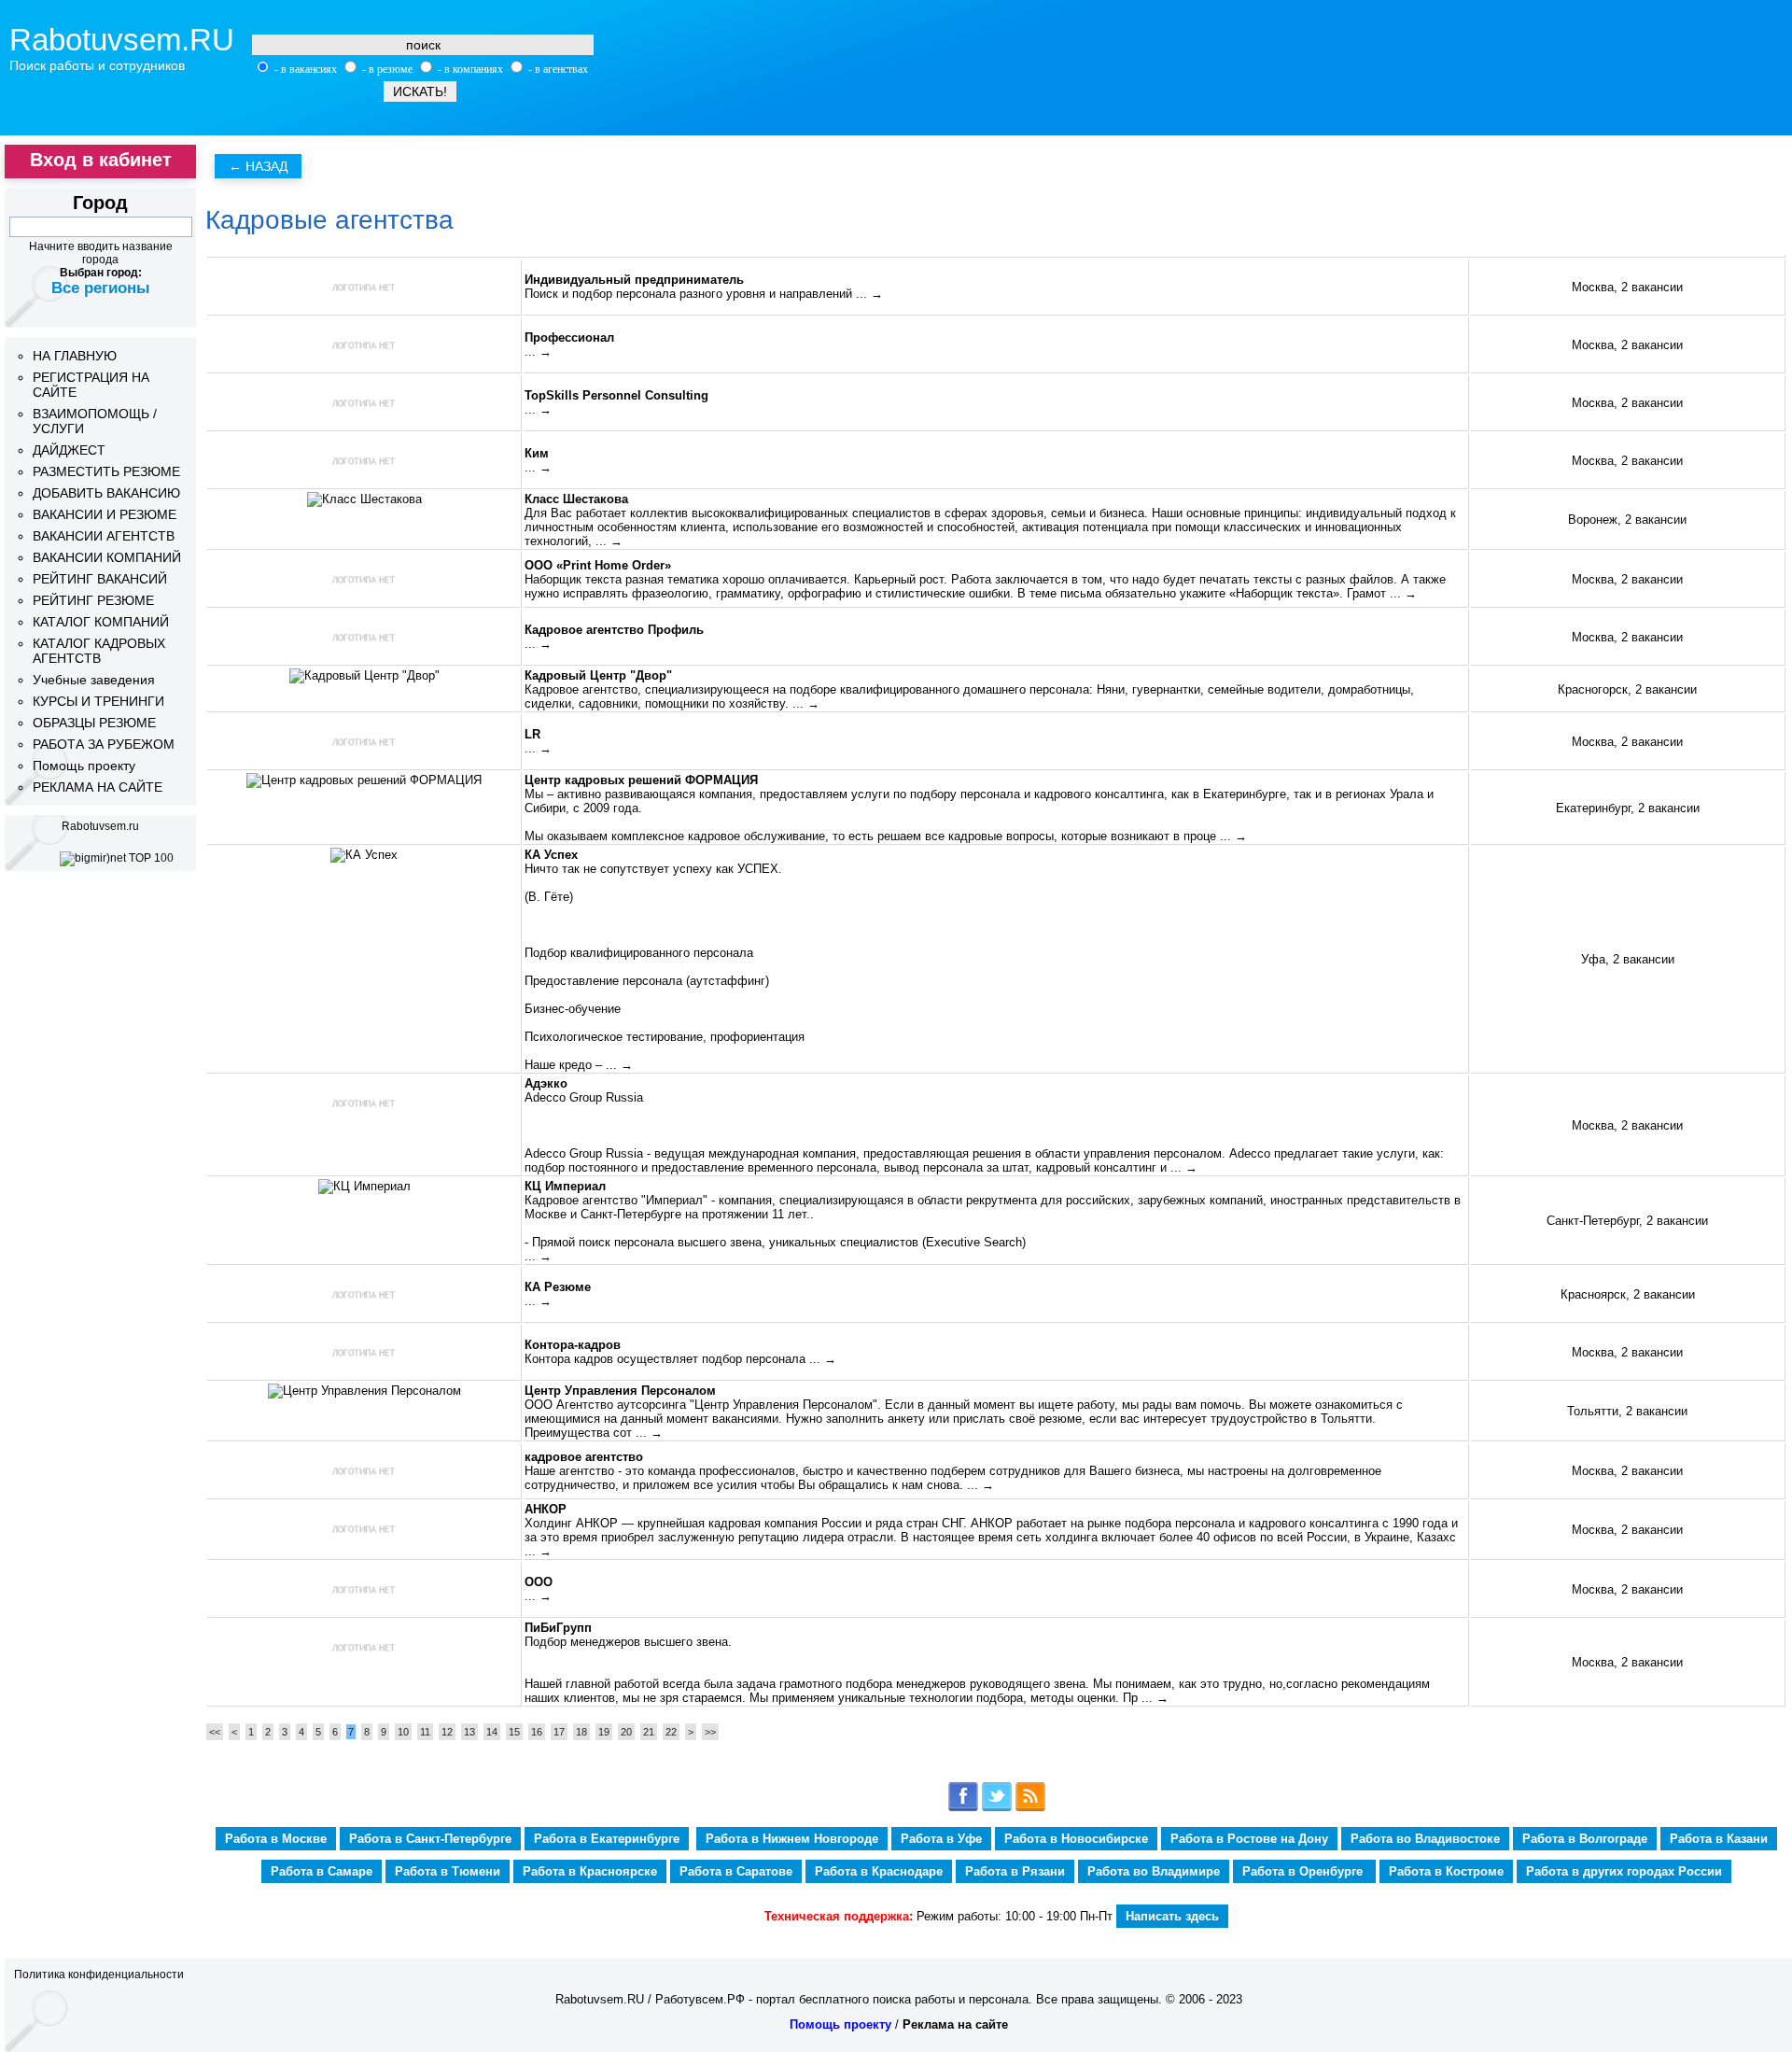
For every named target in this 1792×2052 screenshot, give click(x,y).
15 (514, 1732)
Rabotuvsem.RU (122, 40)
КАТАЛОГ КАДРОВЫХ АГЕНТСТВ (99, 651)
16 (537, 1732)
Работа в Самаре (322, 1871)
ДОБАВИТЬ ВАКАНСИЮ (106, 493)
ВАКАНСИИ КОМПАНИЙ (107, 557)
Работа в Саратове (736, 1871)
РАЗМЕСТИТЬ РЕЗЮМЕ (106, 471)
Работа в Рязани (1015, 1871)
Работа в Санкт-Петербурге (430, 1839)
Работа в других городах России (1624, 1871)
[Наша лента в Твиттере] (997, 1808)
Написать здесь (1172, 1916)
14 (492, 1732)
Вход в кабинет (101, 160)
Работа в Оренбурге (1304, 1871)
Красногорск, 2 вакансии (1627, 689)
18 (581, 1732)
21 (649, 1732)
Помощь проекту (84, 766)
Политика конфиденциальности (99, 1975)
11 (425, 1732)
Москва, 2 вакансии (1627, 287)
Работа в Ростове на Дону (1249, 1839)
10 (403, 1732)
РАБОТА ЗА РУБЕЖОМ (104, 744)
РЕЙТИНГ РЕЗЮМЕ (93, 600)
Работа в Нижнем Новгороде (792, 1839)
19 (604, 1732)
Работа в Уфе (941, 1839)
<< (215, 1732)
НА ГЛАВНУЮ (75, 356)
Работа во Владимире (1154, 1871)
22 (671, 1732)
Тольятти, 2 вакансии (1627, 1411)
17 (559, 1732)
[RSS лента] (1030, 1808)
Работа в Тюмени (448, 1871)
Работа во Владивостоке (1425, 1839)
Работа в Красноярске (590, 1871)
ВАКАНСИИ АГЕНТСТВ (104, 536)
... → (869, 294)
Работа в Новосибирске (1076, 1839)
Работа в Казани (1719, 1839)
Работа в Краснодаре (879, 1871)
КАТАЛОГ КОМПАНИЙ (101, 622)
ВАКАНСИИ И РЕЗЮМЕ (105, 514)
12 (447, 1732)
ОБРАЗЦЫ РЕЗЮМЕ (94, 723)
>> (710, 1732)
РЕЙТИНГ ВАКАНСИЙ (100, 579)
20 (626, 1732)
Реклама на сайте (955, 2024)
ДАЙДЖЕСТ (69, 450)
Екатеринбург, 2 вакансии (1628, 808)
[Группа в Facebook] (963, 1808)
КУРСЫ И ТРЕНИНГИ (98, 701)
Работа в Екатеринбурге (607, 1839)
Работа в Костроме (1446, 1871)
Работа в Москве (276, 1839)
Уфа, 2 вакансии (1628, 959)
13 (469, 1732)
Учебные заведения (94, 680)
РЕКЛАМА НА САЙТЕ (98, 787)
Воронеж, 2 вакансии (1627, 520)
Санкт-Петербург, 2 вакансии (1627, 1221)
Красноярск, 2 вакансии (1628, 1294)
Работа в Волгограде (1585, 1839)
